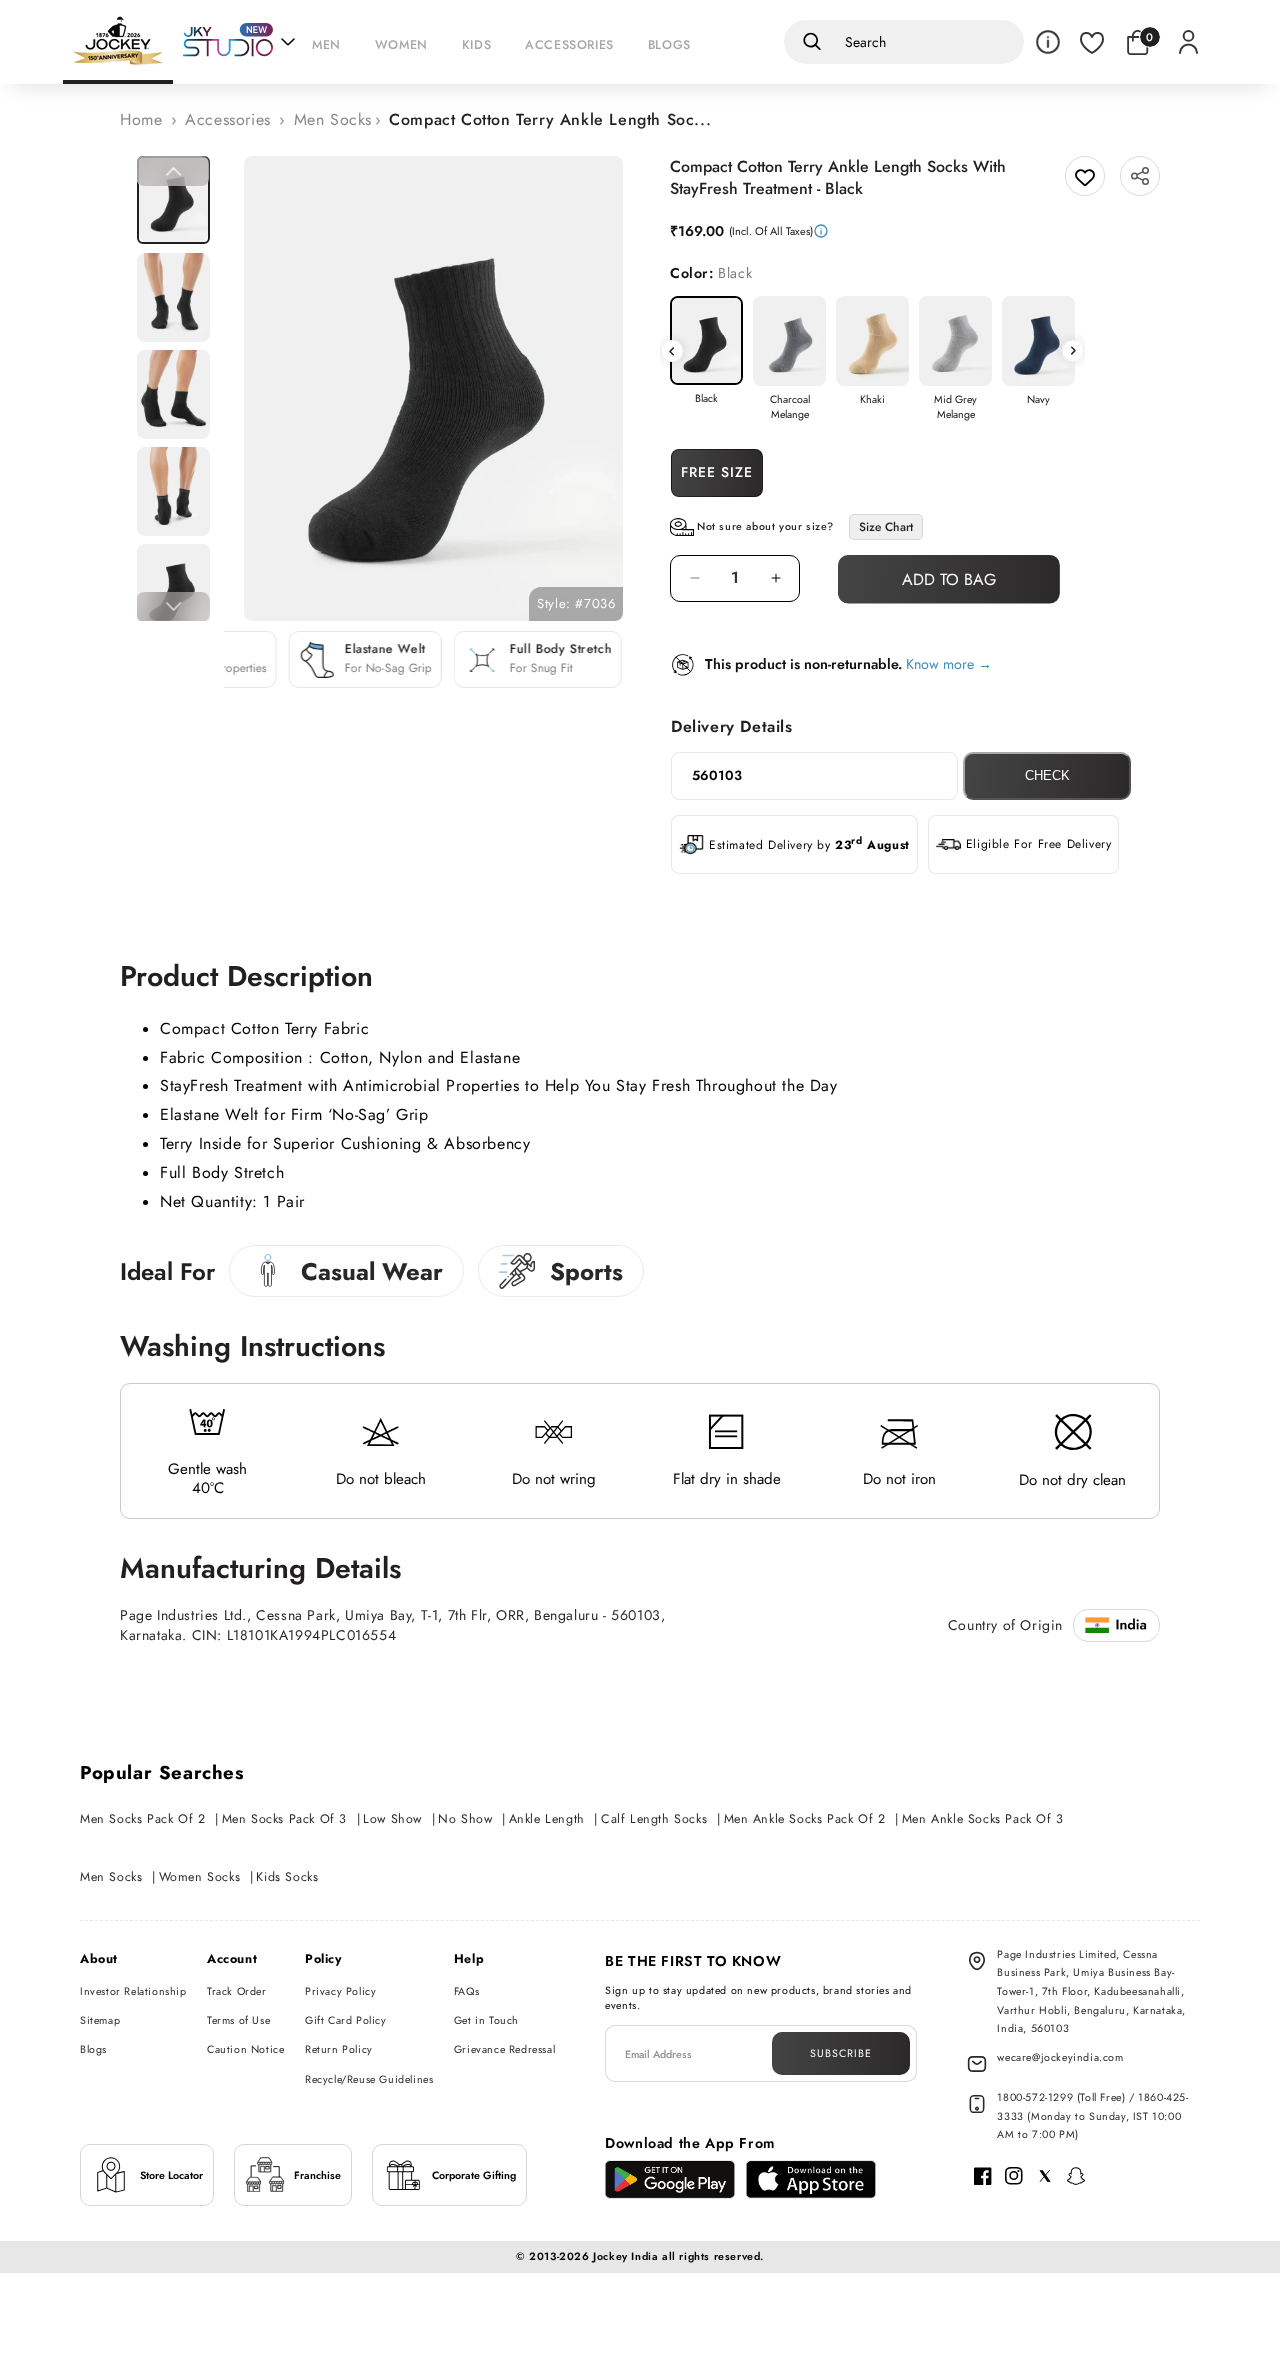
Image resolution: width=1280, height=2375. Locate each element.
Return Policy (339, 2049)
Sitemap (100, 2020)
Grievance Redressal (504, 2049)
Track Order (237, 1991)
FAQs (466, 1991)
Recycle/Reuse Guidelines (369, 2079)
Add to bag (949, 579)
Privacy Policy (340, 1991)
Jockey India (625, 2256)
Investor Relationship (133, 1991)
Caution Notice (245, 2049)
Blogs (93, 2049)
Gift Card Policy (346, 2020)
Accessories (228, 119)
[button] (331, 42)
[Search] (808, 42)
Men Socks (333, 119)
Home (141, 119)
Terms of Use (238, 2020)
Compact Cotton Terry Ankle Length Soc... (550, 119)
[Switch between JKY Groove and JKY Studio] (239, 42)
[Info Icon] (1048, 42)
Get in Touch (486, 2020)
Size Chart (886, 527)
